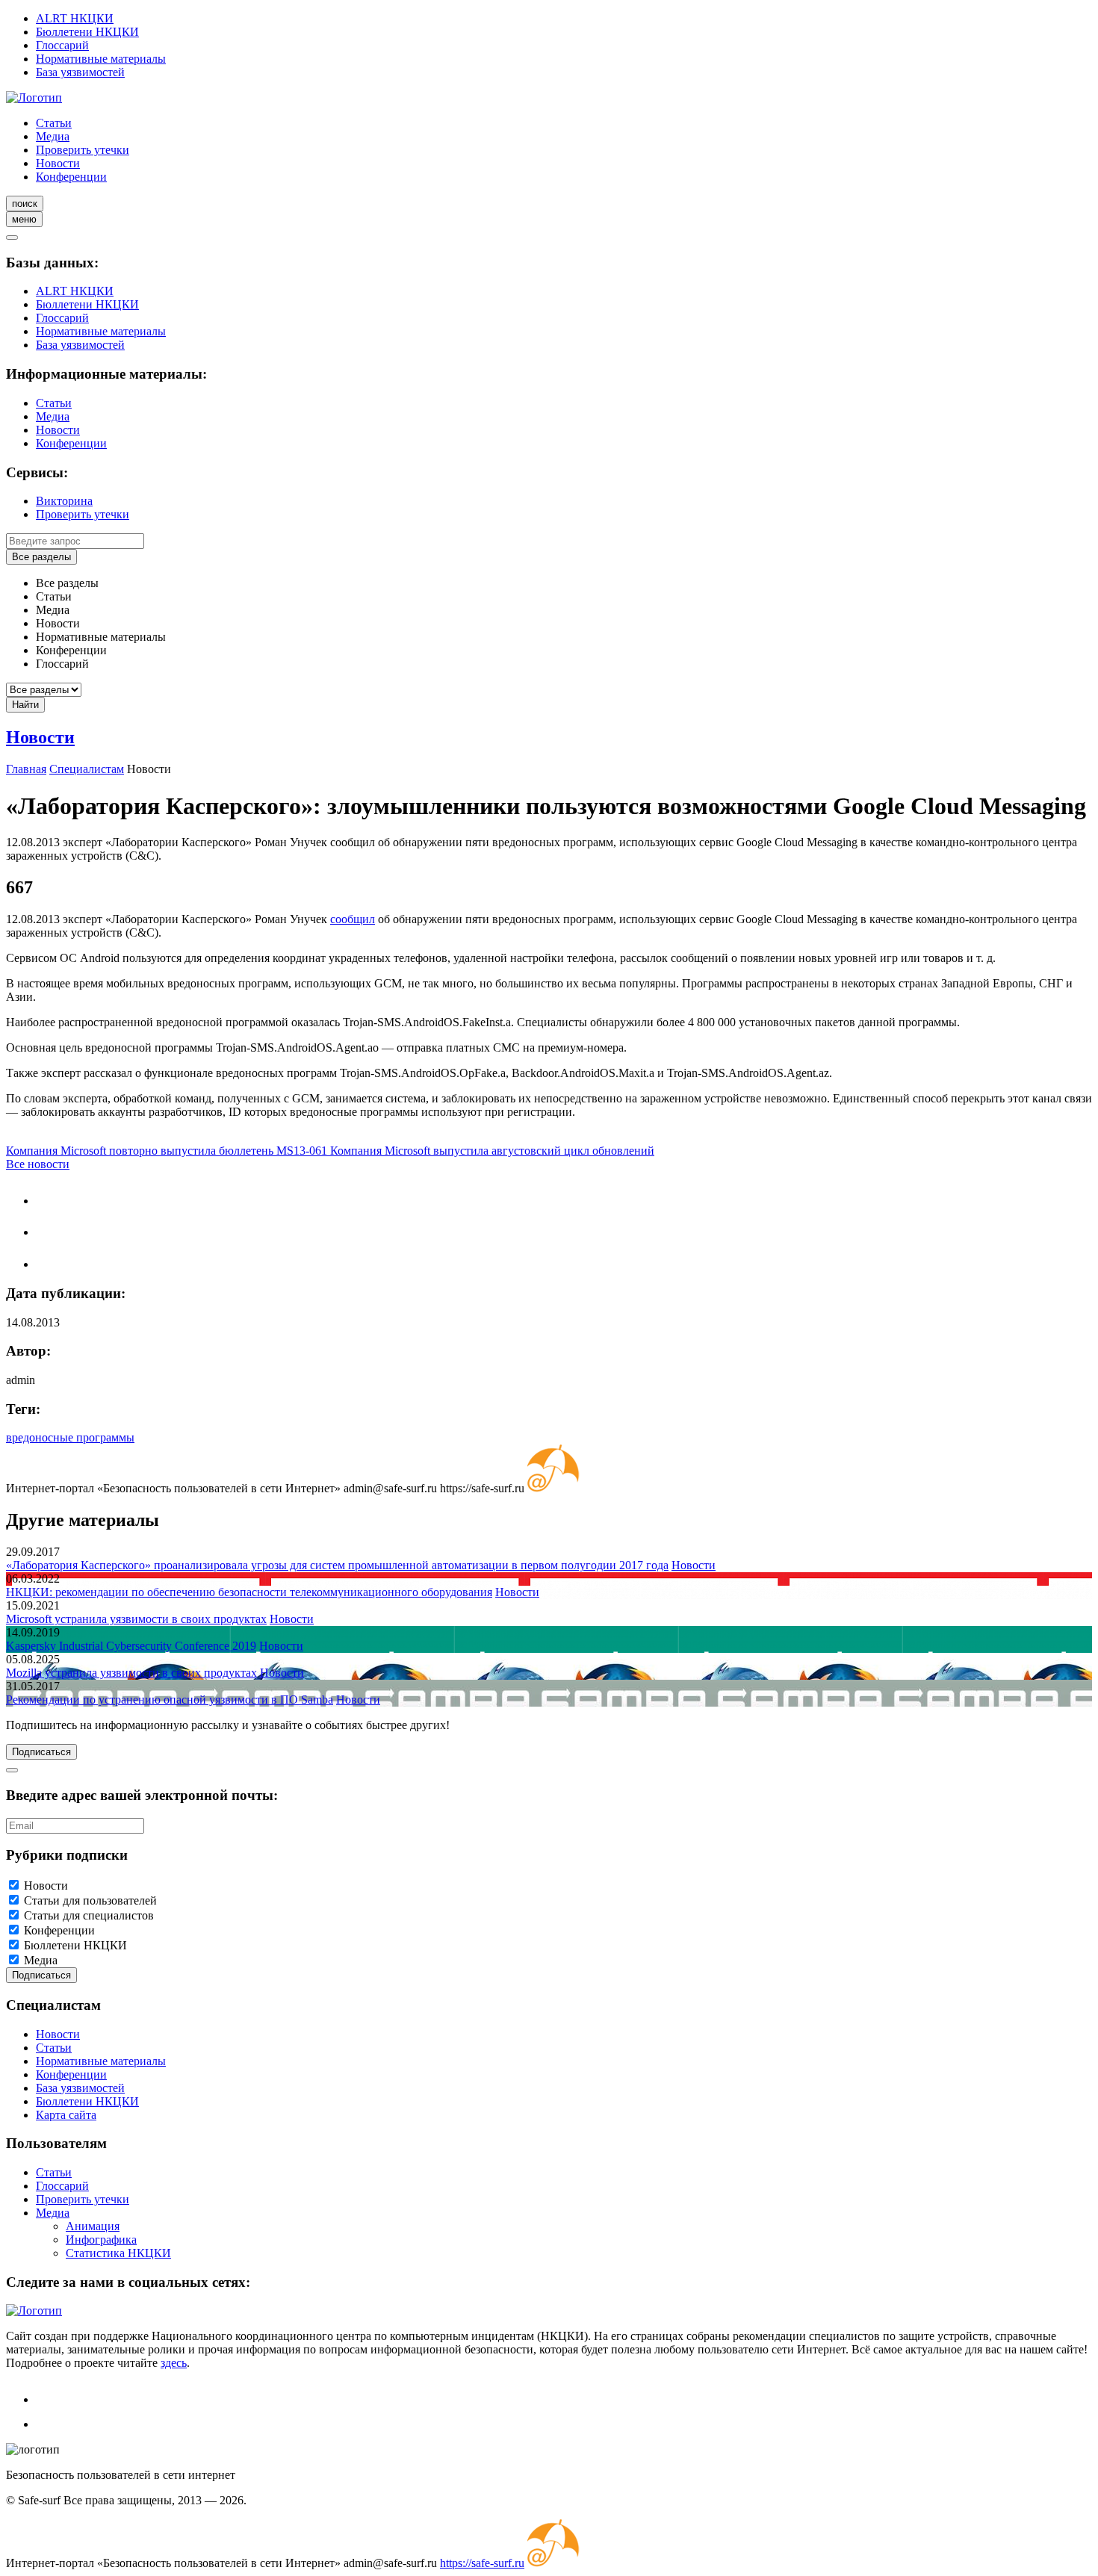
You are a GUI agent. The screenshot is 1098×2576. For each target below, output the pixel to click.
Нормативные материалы (101, 59)
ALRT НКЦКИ (75, 18)
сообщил (353, 919)
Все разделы (41, 557)
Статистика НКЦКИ (118, 2253)
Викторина (64, 501)
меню (24, 219)
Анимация (93, 2226)
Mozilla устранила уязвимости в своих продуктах (131, 1673)
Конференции (71, 177)
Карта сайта (66, 2115)
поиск (25, 204)
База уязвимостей (80, 72)
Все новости (38, 1164)
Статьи (54, 123)
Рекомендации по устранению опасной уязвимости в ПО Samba (170, 1700)
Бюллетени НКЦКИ (87, 32)
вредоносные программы (70, 1437)
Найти (25, 705)
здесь (174, 2363)
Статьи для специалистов (89, 1915)
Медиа (53, 136)
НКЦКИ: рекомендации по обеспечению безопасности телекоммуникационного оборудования (249, 1592)
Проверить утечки (83, 150)
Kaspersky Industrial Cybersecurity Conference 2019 (131, 1646)
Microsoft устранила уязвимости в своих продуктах (136, 1619)
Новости (58, 163)
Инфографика (101, 2240)
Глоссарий (62, 45)
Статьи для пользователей (90, 1900)
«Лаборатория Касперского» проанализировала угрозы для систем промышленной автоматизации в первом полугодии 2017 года (337, 1565)
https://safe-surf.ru (482, 2563)
